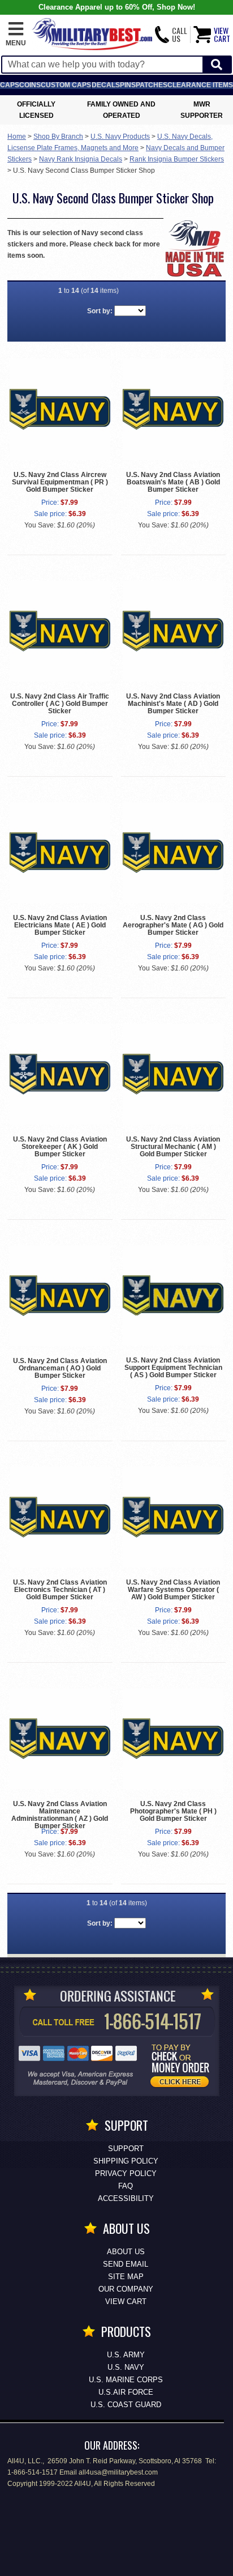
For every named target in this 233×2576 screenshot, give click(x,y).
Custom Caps (66, 85)
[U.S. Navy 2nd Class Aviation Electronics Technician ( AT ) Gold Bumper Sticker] (60, 1517)
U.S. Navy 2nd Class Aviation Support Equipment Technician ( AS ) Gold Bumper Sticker (173, 1368)
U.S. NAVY (126, 2367)
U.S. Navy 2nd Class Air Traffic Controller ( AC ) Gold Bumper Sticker (60, 704)
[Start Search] (217, 65)
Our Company (126, 2289)
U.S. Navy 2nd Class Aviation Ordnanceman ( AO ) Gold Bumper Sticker (60, 1368)
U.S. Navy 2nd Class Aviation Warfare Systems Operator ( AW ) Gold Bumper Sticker (173, 1590)
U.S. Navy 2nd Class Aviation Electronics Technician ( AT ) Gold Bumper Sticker (60, 1590)
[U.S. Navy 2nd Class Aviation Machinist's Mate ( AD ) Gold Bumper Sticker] (173, 631)
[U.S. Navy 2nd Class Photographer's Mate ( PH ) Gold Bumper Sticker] (173, 1739)
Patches (152, 85)
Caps (10, 85)
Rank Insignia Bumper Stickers (177, 159)
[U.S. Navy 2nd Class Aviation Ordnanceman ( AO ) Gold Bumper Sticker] (60, 1296)
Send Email (126, 2264)
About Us (126, 2252)
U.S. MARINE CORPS (126, 2380)
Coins (30, 85)
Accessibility (126, 2198)
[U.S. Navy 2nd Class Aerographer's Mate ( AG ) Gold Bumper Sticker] (173, 853)
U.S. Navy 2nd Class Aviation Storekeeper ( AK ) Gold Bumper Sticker (60, 1147)
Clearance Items (200, 85)
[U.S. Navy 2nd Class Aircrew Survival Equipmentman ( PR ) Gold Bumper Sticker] (60, 409)
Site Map (126, 2277)
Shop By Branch (58, 137)
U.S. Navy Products (120, 137)
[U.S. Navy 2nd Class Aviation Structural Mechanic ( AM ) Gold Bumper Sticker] (173, 1074)
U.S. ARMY (126, 2355)
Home (17, 137)
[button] (16, 35)
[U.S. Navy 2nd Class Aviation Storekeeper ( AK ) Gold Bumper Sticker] (60, 1074)
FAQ (126, 2186)
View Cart (126, 2302)
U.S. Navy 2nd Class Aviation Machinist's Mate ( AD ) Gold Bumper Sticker (173, 704)
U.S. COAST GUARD (126, 2405)
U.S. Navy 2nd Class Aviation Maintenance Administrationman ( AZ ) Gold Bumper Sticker (60, 1815)
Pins (128, 85)
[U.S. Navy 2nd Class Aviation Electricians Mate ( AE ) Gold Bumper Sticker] (60, 853)
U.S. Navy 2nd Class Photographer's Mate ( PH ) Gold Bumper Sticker (173, 1811)
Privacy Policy (126, 2173)
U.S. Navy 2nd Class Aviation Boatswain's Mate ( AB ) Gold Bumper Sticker (173, 482)
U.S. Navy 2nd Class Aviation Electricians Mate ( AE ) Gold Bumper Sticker (60, 925)
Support (126, 2149)
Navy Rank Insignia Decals (81, 159)
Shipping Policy (126, 2161)
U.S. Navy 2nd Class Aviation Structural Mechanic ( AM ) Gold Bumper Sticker (173, 1147)
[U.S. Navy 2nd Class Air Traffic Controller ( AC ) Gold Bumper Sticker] (60, 631)
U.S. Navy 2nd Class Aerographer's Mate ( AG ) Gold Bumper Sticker (173, 925)
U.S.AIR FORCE (126, 2392)
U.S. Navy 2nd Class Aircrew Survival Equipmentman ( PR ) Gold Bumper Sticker (60, 482)
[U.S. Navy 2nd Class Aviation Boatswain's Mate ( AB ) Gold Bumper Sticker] (173, 409)
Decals (106, 85)
